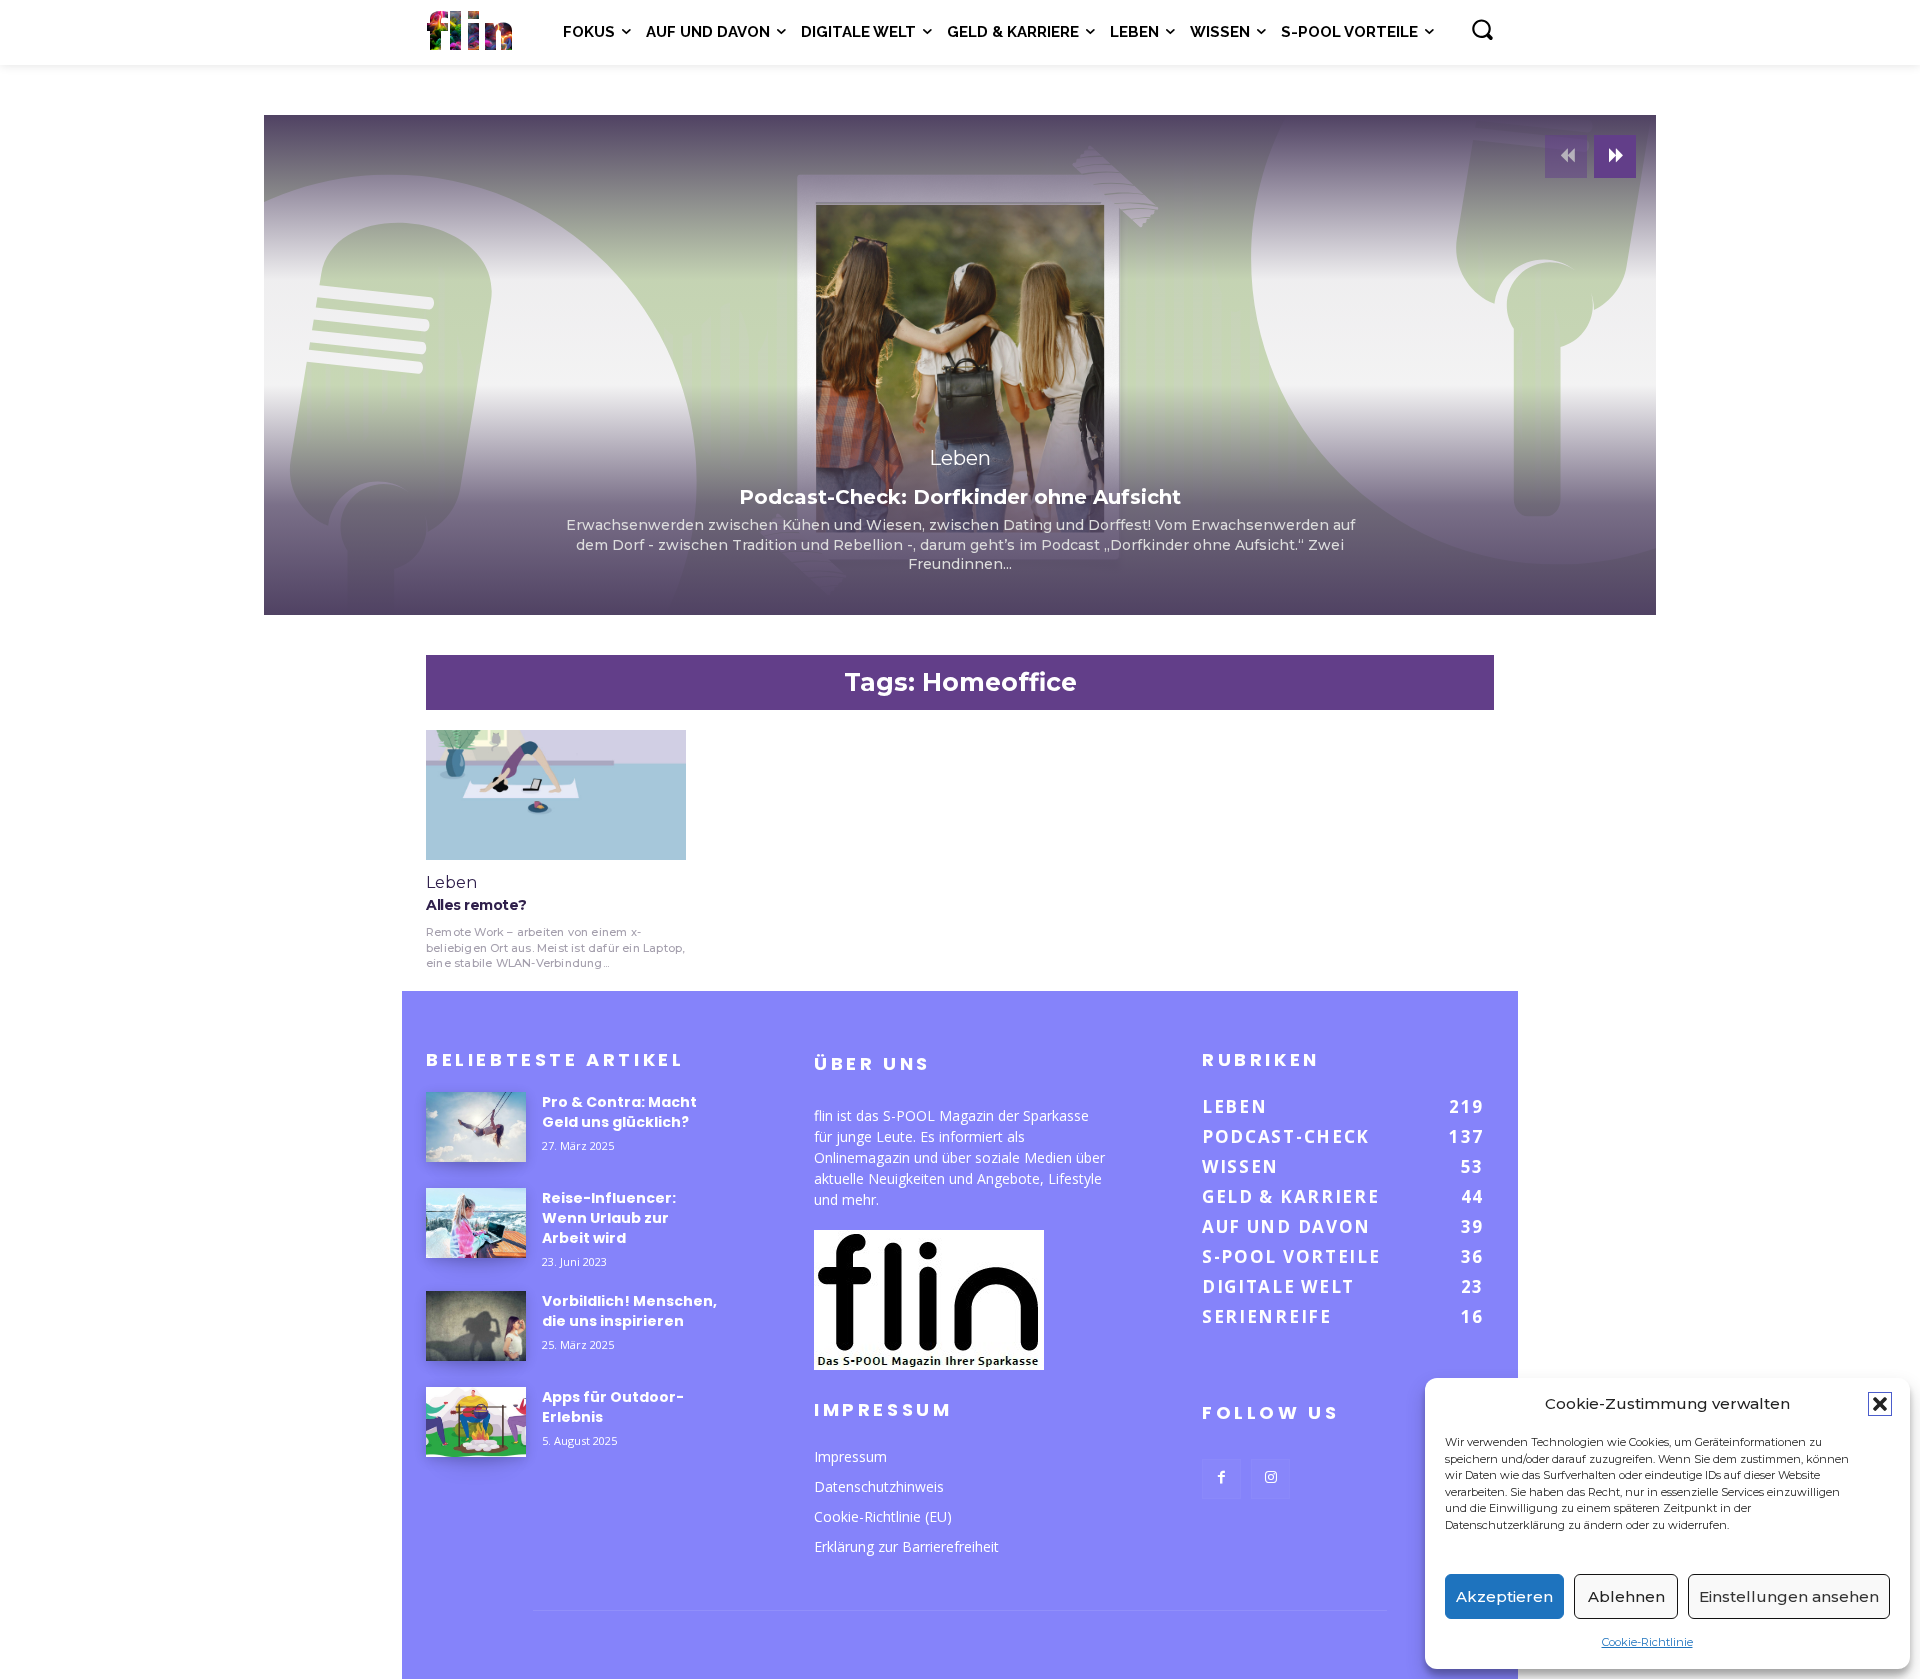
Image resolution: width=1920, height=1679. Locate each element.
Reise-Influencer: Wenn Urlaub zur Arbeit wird (609, 1218)
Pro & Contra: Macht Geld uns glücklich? (619, 1112)
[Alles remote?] (556, 795)
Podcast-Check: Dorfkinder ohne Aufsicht (960, 497)
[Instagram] (1270, 1478)
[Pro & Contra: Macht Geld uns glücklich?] (476, 1127)
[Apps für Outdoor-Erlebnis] (476, 1422)
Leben (960, 458)
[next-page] (1615, 156)
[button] (1880, 1404)
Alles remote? (476, 905)
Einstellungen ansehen (1789, 1596)
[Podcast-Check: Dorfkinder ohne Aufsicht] (960, 365)
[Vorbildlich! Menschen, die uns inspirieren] (476, 1326)
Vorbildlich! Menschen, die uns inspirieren (629, 1311)
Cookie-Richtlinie (1647, 1642)
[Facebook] (1221, 1478)
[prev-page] (1566, 156)
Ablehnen (1626, 1596)
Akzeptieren (1504, 1596)
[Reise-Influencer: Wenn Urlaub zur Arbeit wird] (476, 1223)
